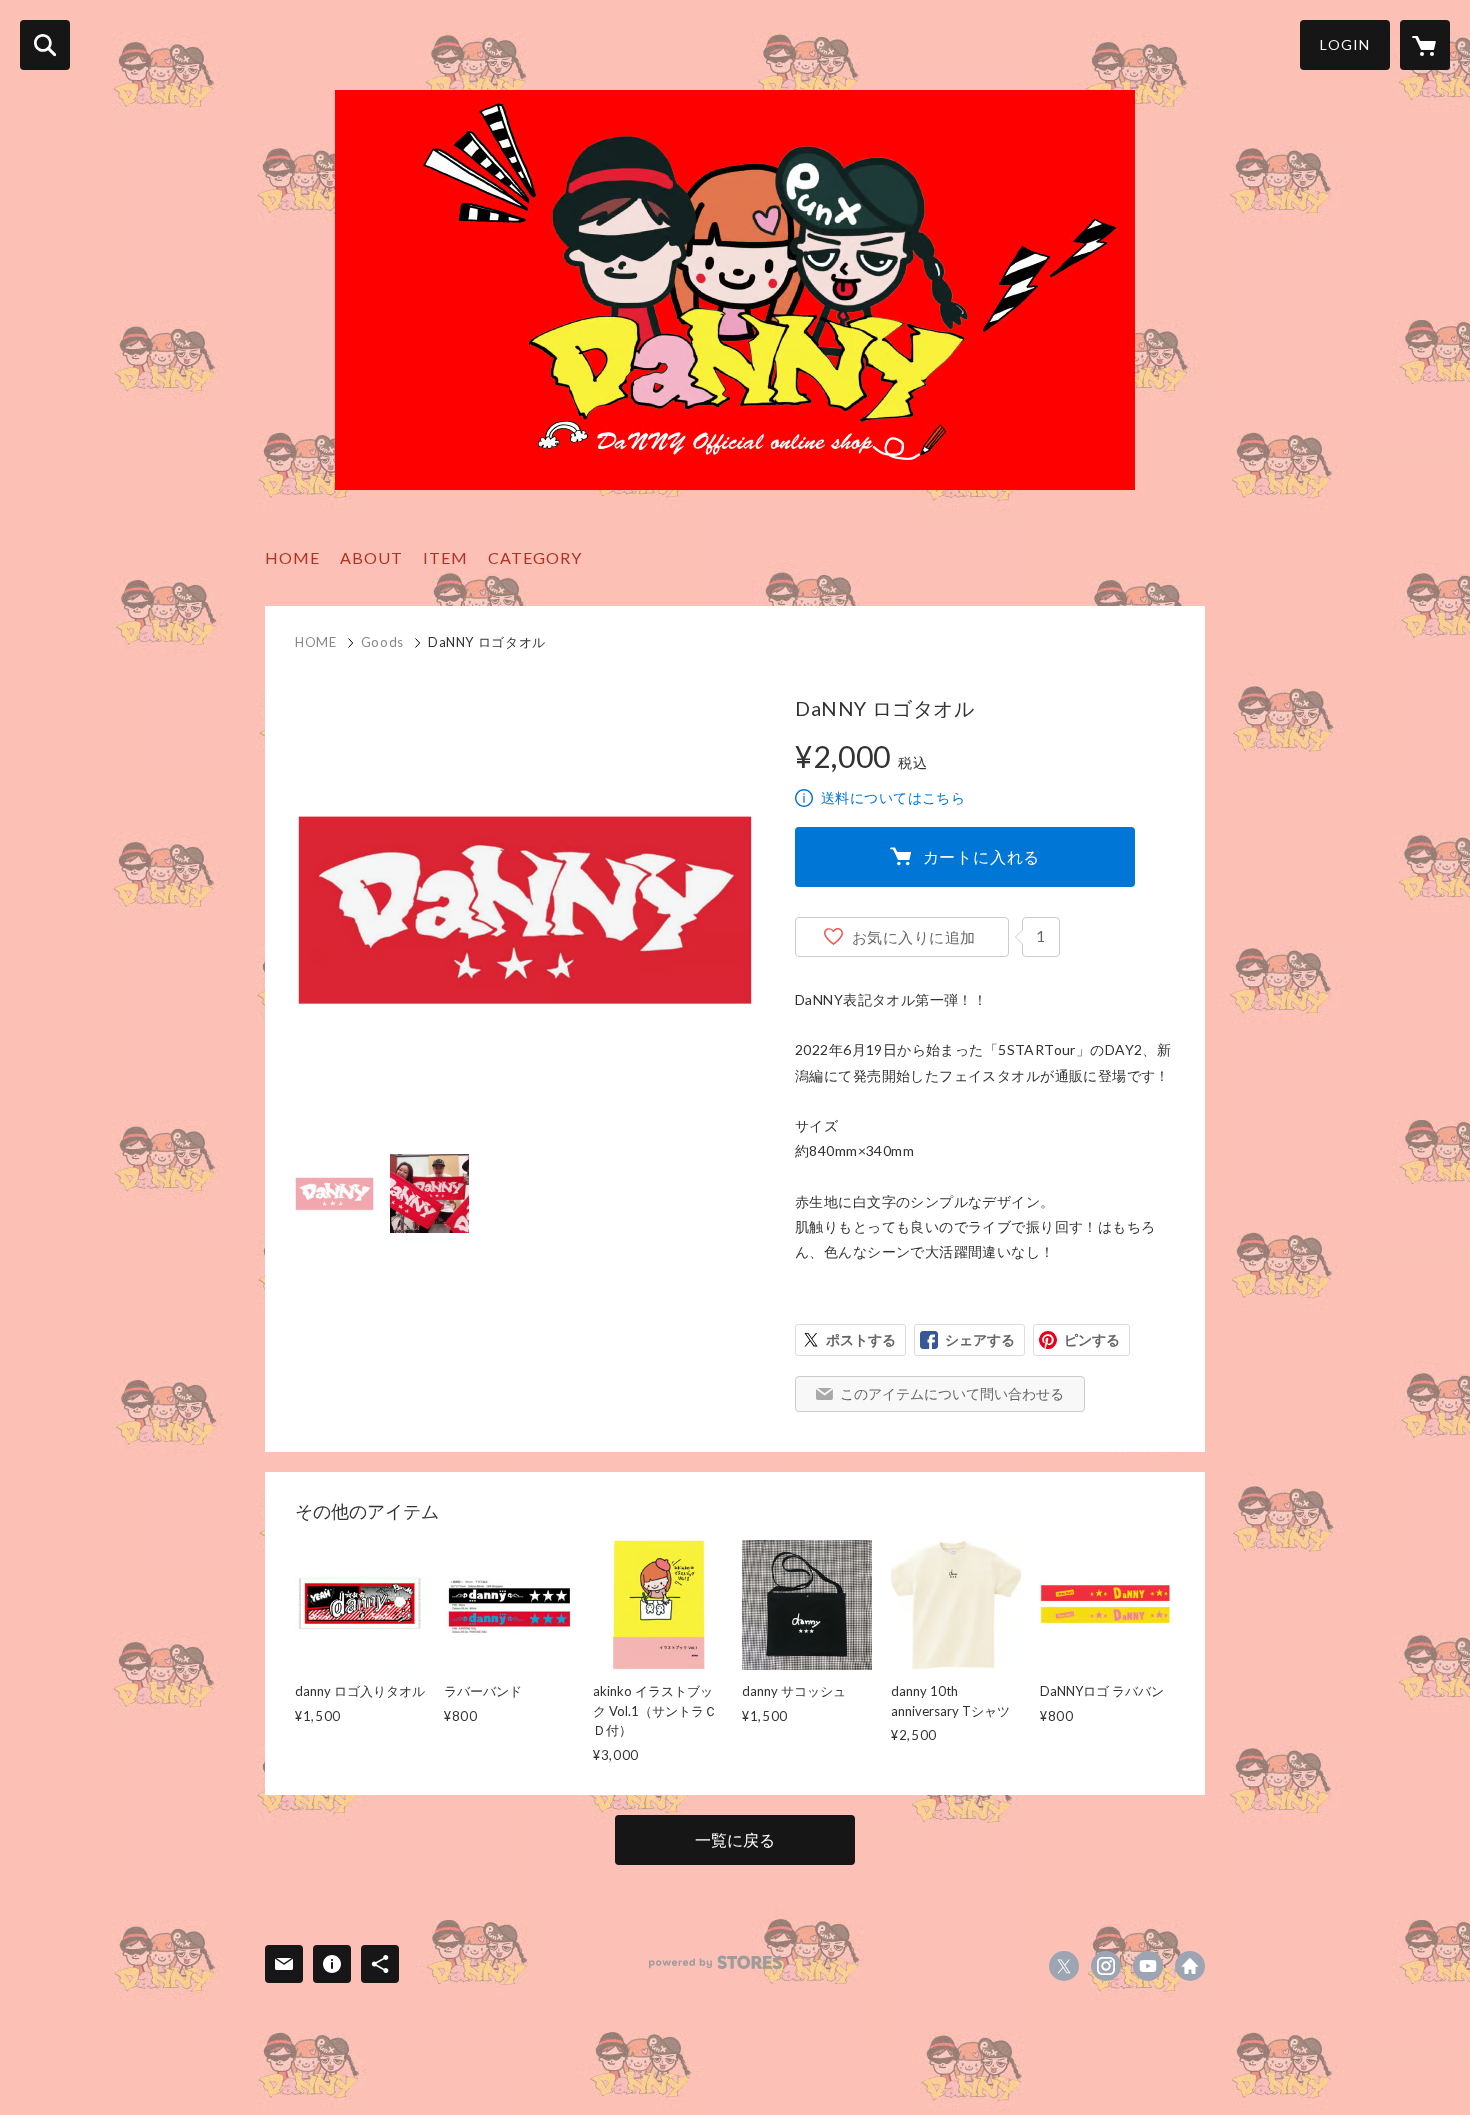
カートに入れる (982, 856)
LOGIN (1345, 44)
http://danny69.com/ (1190, 1966)
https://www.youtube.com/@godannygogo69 (1148, 1966)
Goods (382, 642)
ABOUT (371, 557)
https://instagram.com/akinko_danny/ (1106, 1966)
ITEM (445, 557)
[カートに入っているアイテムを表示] (1425, 45)
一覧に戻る (735, 1839)
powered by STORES (715, 1962)
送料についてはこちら (893, 797)
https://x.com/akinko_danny (1064, 1966)
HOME (292, 557)
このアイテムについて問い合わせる (952, 1393)
